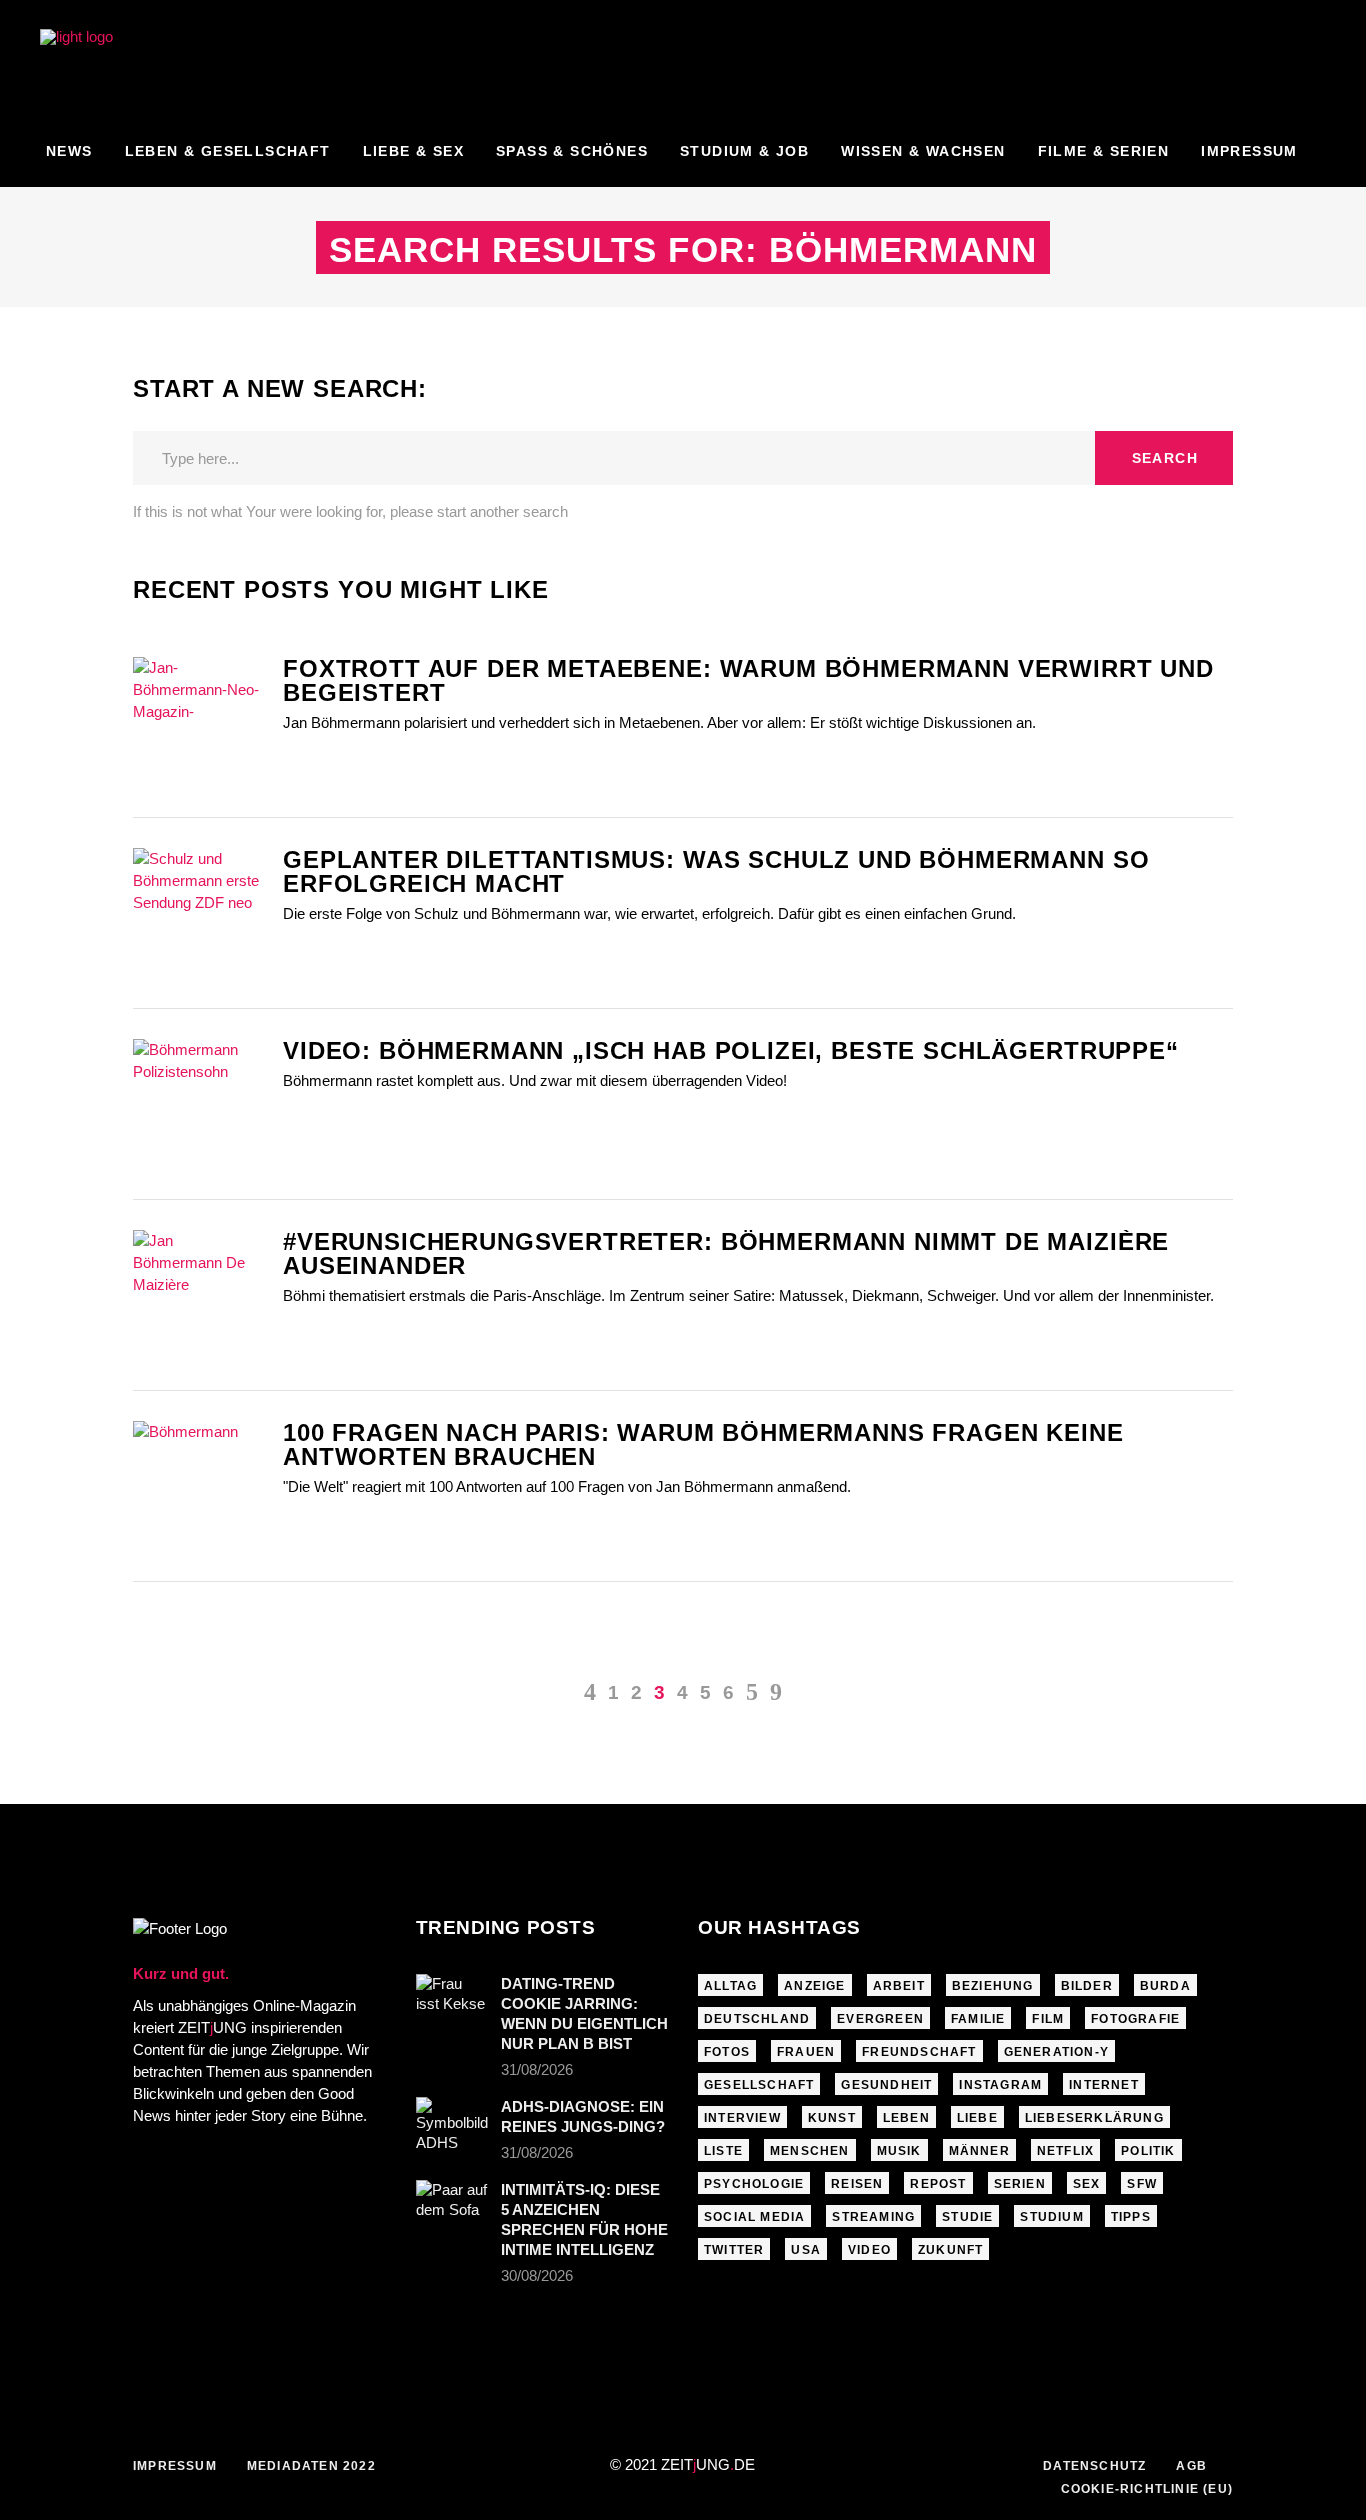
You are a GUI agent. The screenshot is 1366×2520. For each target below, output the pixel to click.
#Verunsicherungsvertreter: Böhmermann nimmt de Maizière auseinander (726, 1253)
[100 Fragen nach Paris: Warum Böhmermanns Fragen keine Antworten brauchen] (198, 1455)
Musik (899, 2151)
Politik (1148, 2151)
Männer (979, 2151)
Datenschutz (1094, 2466)
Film (1048, 2019)
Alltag (730, 1986)
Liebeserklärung (1094, 2118)
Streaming (873, 2217)
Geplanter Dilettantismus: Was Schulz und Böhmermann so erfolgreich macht (716, 871)
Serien (1020, 2184)
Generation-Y (1056, 2052)
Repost (938, 2184)
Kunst (832, 2118)
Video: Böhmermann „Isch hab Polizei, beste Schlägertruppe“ (731, 1050)
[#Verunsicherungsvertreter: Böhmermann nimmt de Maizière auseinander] (198, 1266)
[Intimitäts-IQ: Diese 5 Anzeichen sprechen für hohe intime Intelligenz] (452, 2204)
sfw (1142, 2184)
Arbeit (899, 1986)
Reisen (857, 2184)
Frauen (806, 2052)
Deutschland (757, 2019)
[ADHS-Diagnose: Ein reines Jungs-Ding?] (452, 2125)
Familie (978, 2019)
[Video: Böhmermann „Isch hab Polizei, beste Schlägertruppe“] (198, 1066)
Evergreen (880, 2019)
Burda (1165, 1986)
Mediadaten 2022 (311, 2466)
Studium (1051, 2217)
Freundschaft (919, 2052)
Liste (723, 2151)
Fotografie (1135, 2019)
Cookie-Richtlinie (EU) (1147, 2489)
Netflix (1065, 2151)
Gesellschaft (759, 2085)
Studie (967, 2217)
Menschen (810, 2151)
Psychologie (754, 2184)
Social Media (754, 2217)
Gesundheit (886, 2085)
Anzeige (814, 1986)
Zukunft (950, 2250)
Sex (1087, 2184)
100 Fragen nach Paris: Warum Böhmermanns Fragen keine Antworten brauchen (703, 1444)
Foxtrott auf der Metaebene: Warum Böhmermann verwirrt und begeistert (748, 680)
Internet (1104, 2085)
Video (869, 2250)
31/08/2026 (537, 2069)
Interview (742, 2118)
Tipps (1131, 2217)
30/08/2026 (537, 2275)
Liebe (977, 2118)
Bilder (1087, 1986)
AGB (1191, 2466)
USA (806, 2250)
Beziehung (993, 1986)
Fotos (727, 2052)
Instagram (1000, 2085)
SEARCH (1165, 458)
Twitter (734, 2250)
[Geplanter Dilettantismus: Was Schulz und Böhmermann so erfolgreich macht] (198, 882)
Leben (906, 2118)
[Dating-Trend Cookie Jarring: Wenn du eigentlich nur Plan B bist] (452, 1998)
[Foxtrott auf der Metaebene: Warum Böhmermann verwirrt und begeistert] (198, 691)
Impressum (175, 2466)
